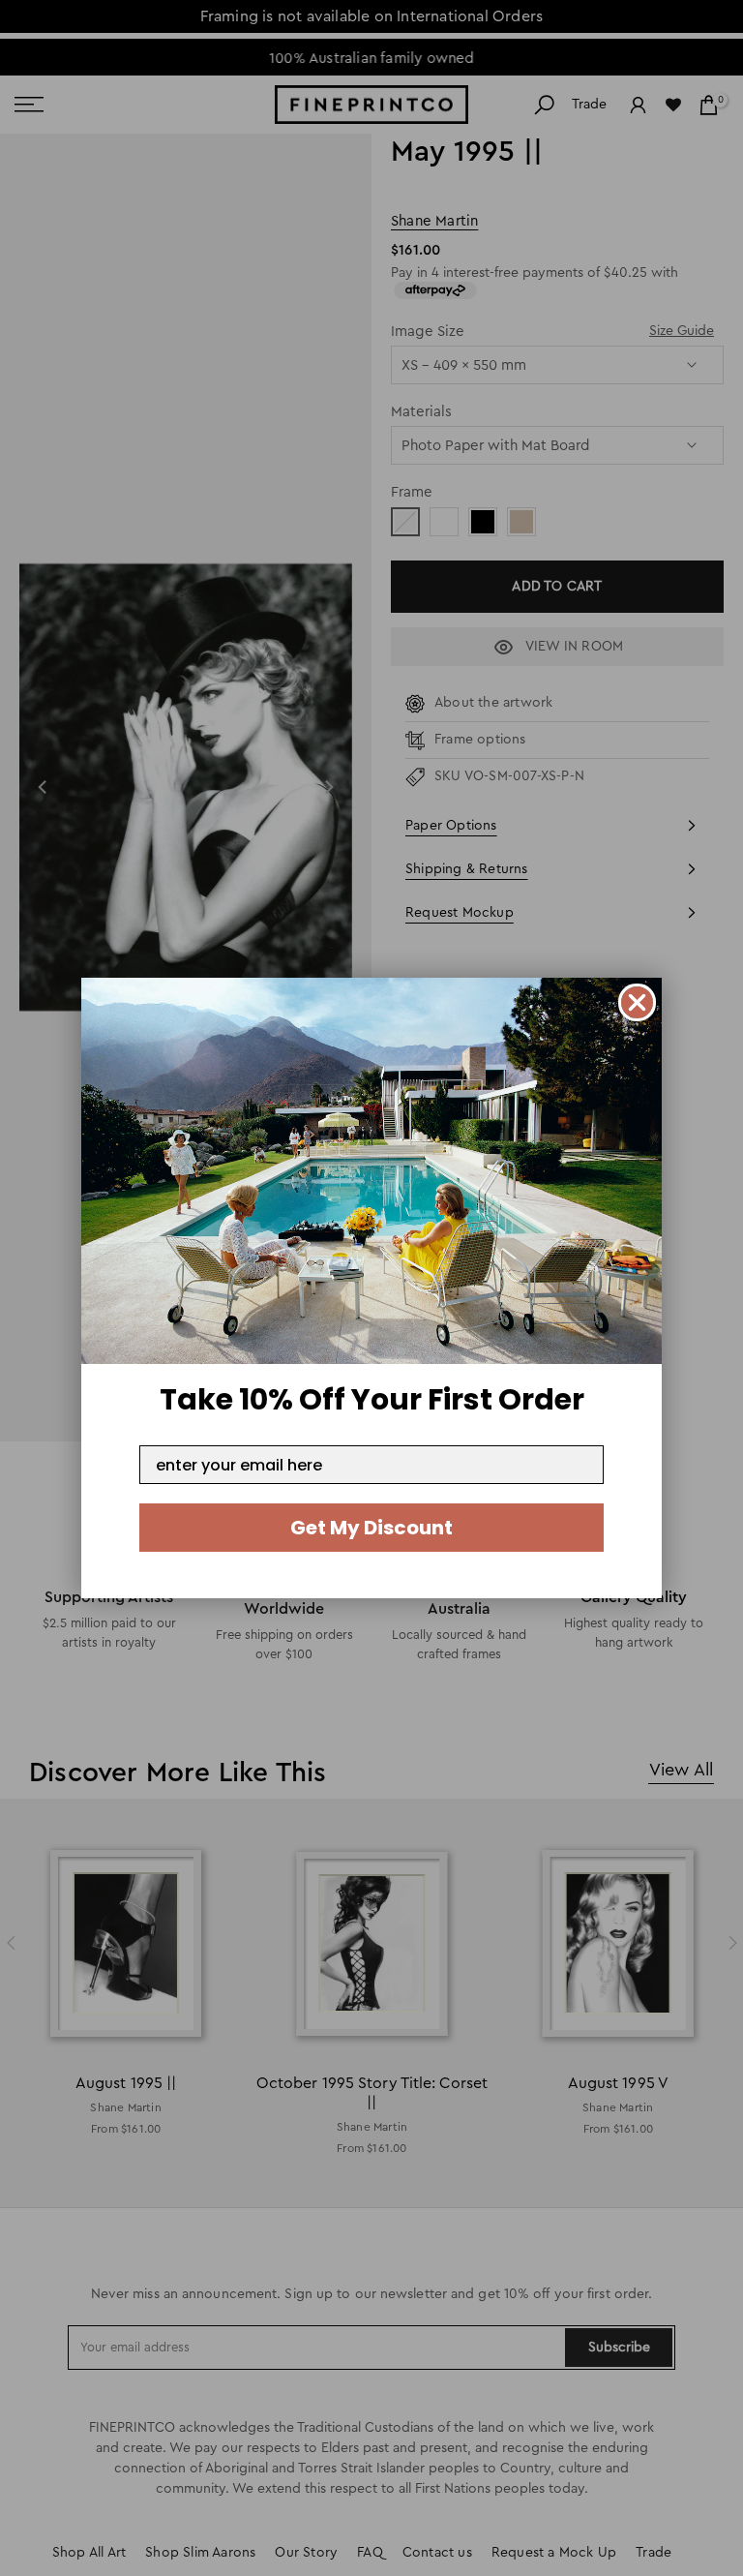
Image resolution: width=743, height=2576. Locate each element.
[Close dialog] (637, 1002)
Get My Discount (371, 1528)
